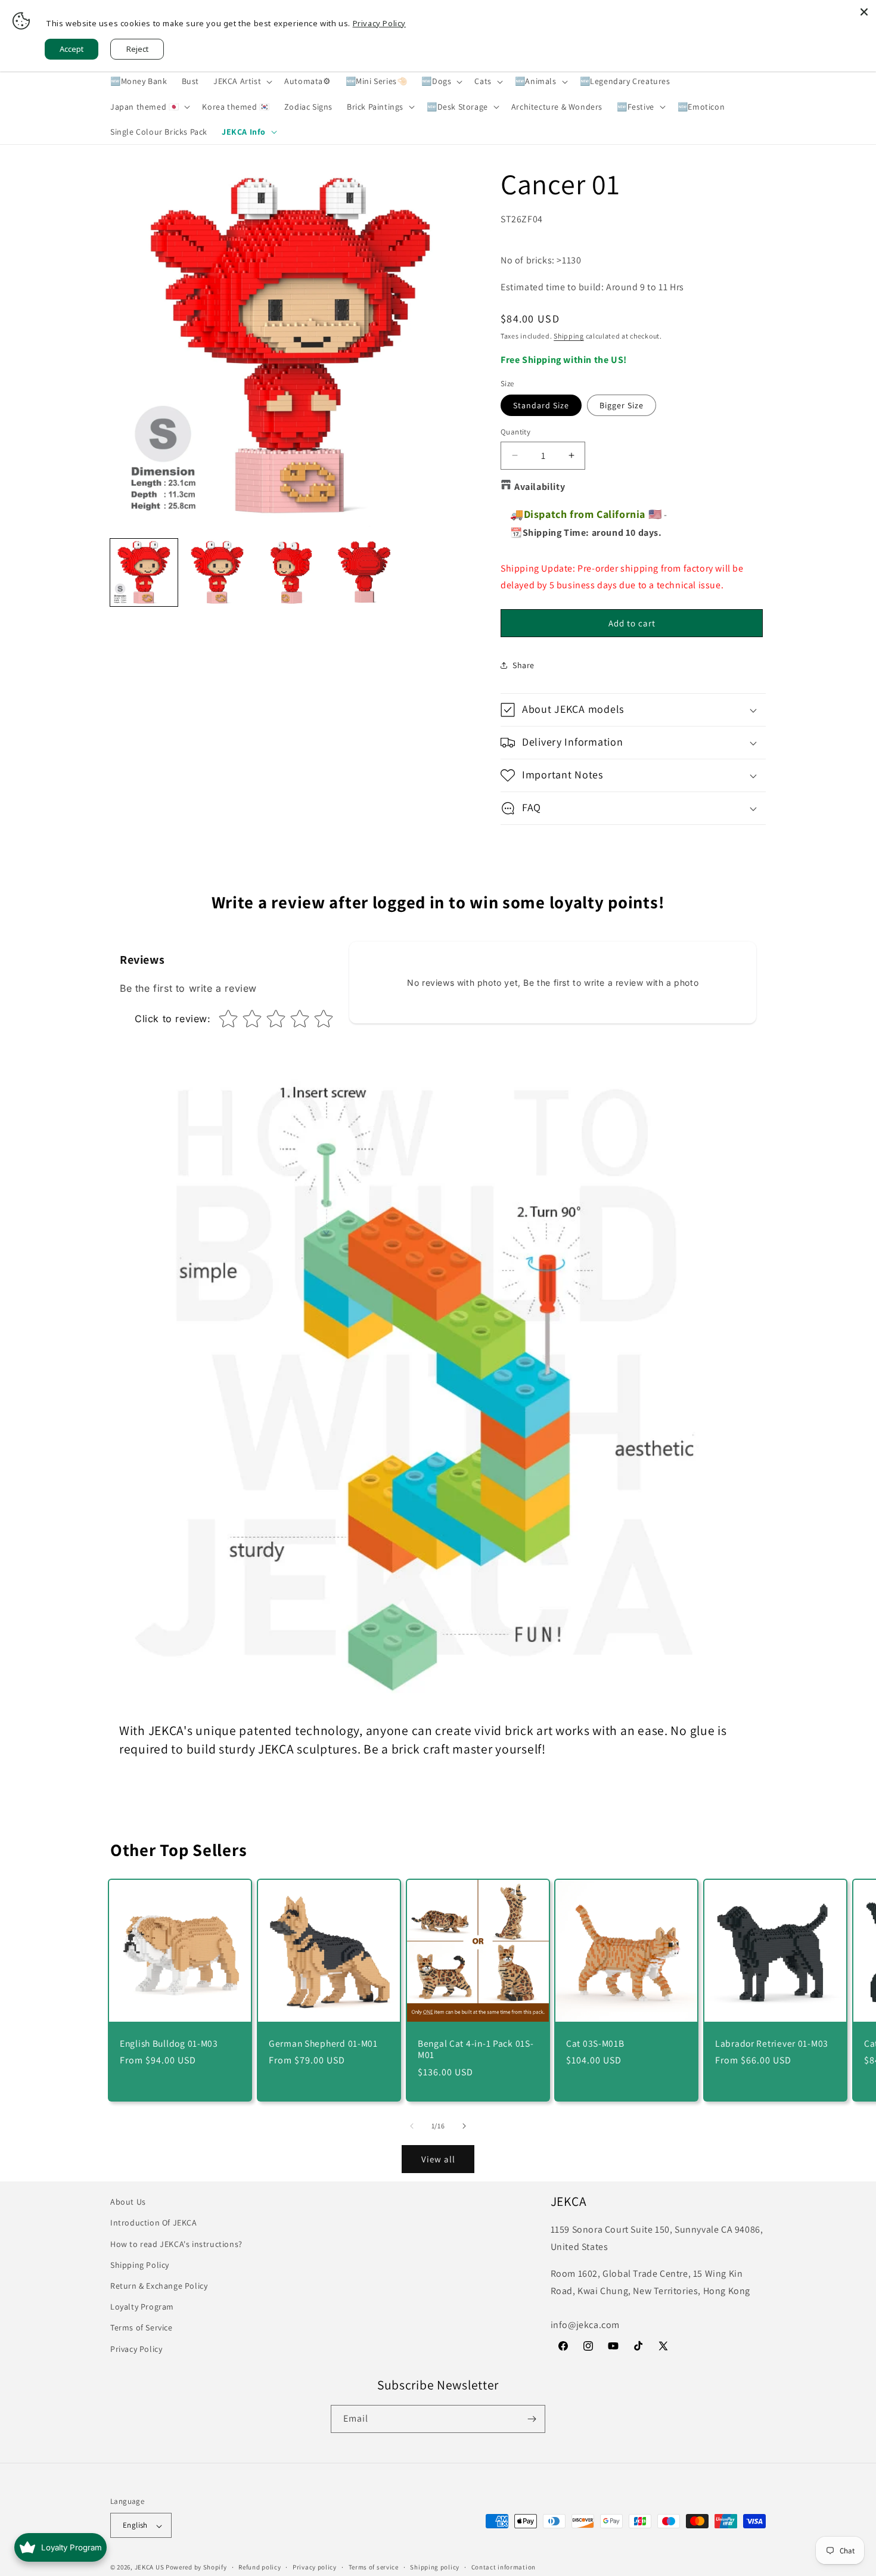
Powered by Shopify (196, 2568)
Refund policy (260, 2567)
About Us (128, 2202)
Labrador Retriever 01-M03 (772, 2043)
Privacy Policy (136, 2348)
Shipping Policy (140, 2264)
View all (438, 2159)
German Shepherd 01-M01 (323, 2043)
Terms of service (374, 2567)
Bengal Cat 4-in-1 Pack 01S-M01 (476, 2049)
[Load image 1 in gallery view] (144, 572)
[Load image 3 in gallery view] (291, 572)
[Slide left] (412, 2126)
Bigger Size (622, 405)
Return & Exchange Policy (159, 2285)
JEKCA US (150, 2568)
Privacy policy (315, 2567)
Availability (540, 487)
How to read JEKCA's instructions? (176, 2243)
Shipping (569, 336)
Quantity (515, 432)
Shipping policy (435, 2567)
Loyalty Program (142, 2307)
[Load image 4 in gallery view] (364, 572)
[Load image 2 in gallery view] (217, 572)
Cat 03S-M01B (595, 2043)
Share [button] (524, 665)
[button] (242, 81)
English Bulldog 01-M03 (169, 2043)
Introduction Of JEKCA (154, 2223)
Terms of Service (142, 2327)
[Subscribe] (532, 2419)
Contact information (504, 2567)
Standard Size (541, 405)
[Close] (864, 12)
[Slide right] (464, 2126)
